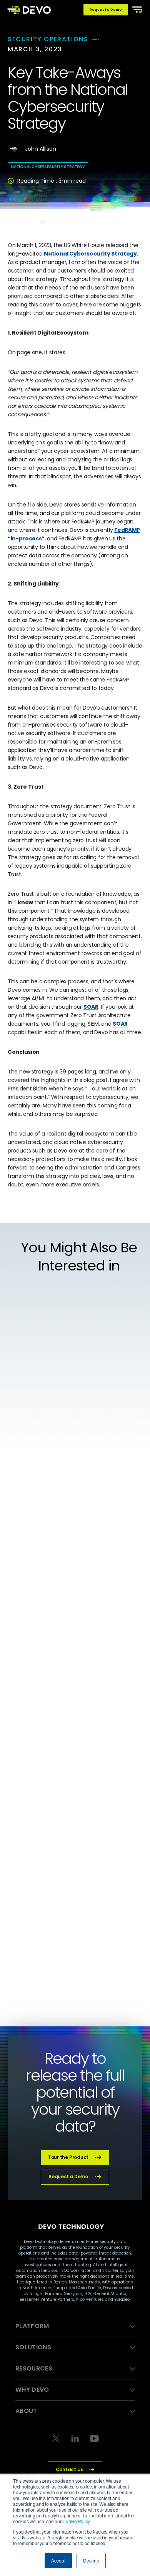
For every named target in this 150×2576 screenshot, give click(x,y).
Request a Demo (106, 10)
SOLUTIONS (33, 2347)
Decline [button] (91, 2560)
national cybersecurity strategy (48, 167)
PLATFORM (32, 2326)
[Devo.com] (29, 10)
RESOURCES (34, 2368)
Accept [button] (58, 2560)
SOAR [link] (120, 1024)
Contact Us (70, 2469)
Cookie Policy (76, 2521)
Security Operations (48, 39)
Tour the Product (68, 2157)
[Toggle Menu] (136, 9)
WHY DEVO (32, 2390)
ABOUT (26, 2411)
